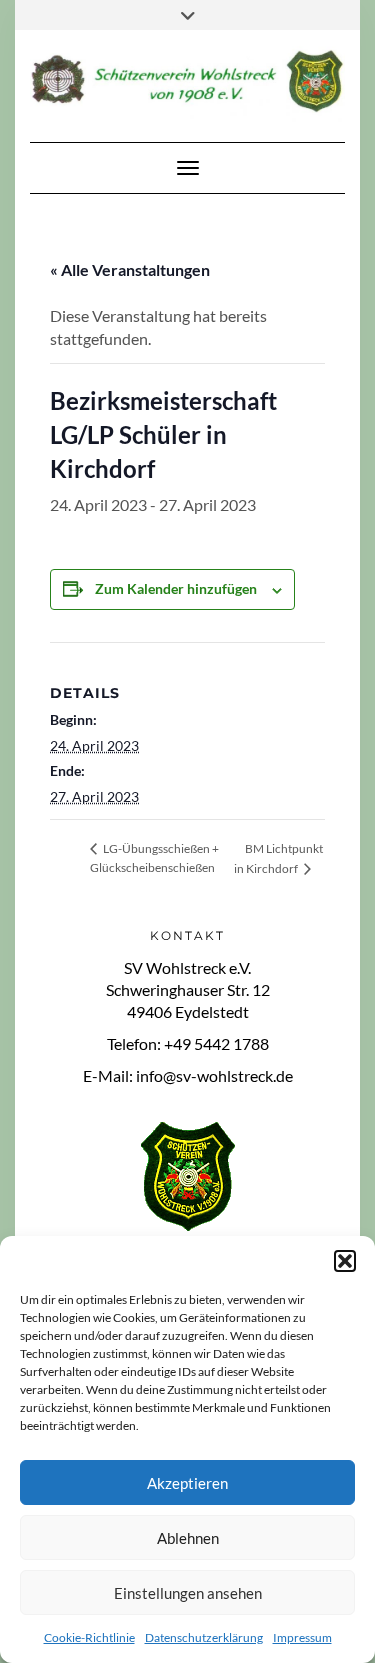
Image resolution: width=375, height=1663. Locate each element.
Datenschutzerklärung (204, 1637)
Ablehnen (188, 1538)
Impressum (302, 1637)
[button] (345, 1261)
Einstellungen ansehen (188, 1593)
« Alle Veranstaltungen (130, 269)
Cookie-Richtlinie (89, 1637)
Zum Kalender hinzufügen (176, 588)
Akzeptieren (187, 1483)
